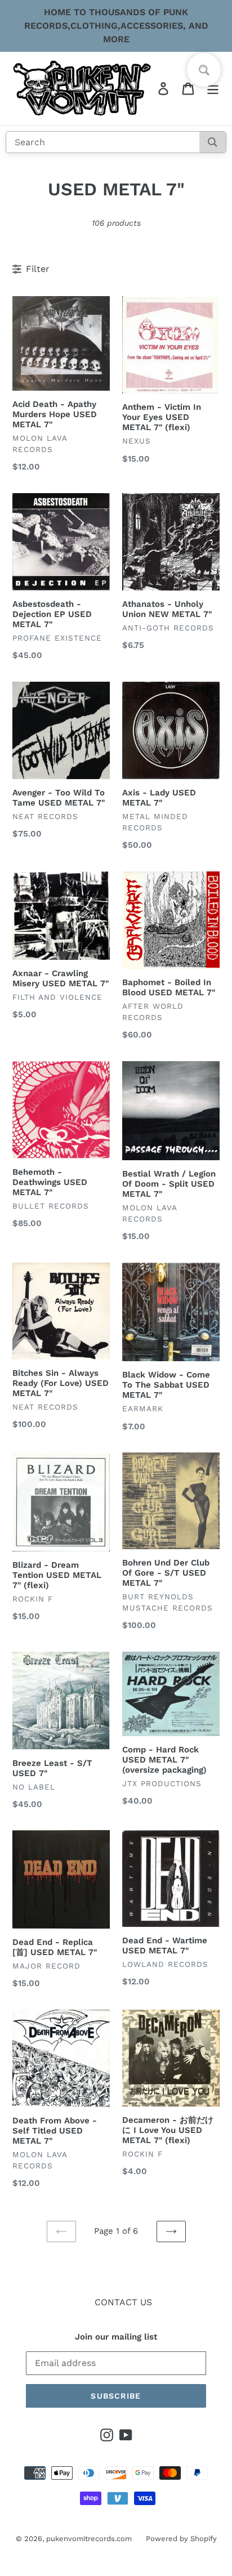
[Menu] (213, 89)
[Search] (213, 142)
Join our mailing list (116, 2337)
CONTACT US (123, 2302)
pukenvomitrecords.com (89, 2539)
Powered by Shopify (181, 2539)
